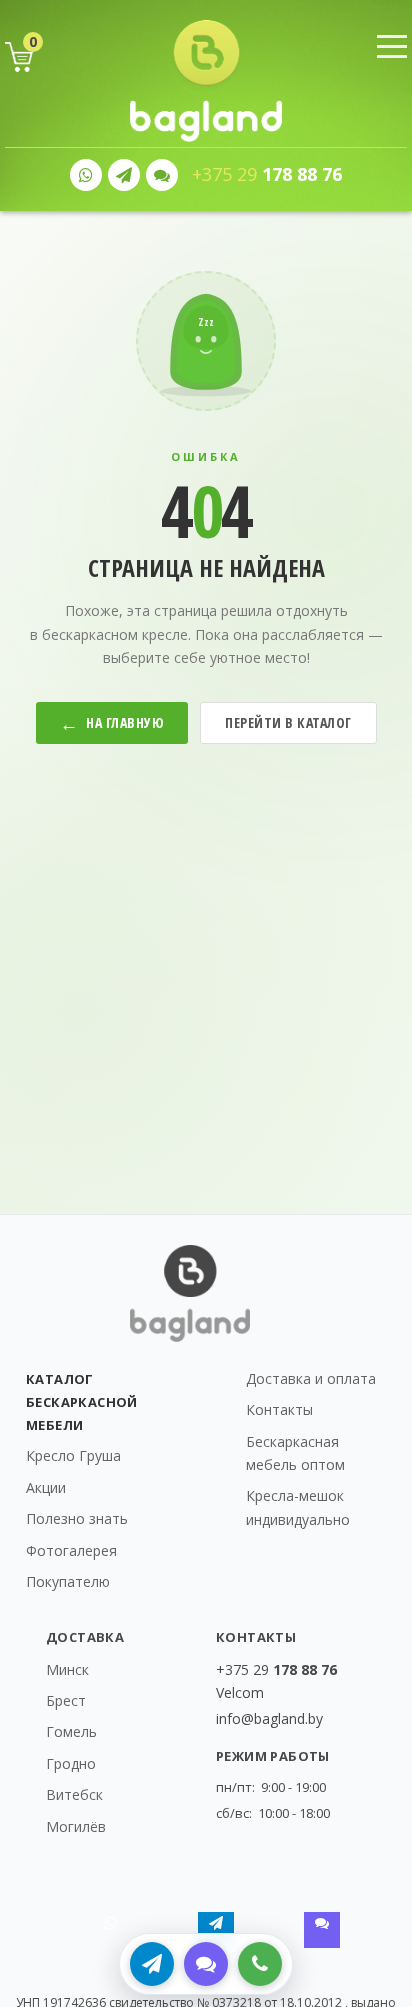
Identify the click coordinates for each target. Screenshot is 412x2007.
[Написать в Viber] (206, 1964)
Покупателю (68, 1581)
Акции (46, 1487)
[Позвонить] (260, 1964)
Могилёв (76, 1826)
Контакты (279, 1409)
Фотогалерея (71, 1550)
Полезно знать (77, 1518)
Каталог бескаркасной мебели (82, 1402)
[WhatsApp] (86, 175)
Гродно (71, 1763)
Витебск (74, 1794)
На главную (112, 723)
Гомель (71, 1731)
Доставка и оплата (311, 1378)
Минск (67, 1669)
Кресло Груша (73, 1455)
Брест (66, 1700)
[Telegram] (124, 175)
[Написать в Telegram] (152, 1964)
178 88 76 (267, 174)
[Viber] (162, 175)
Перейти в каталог (288, 722)
